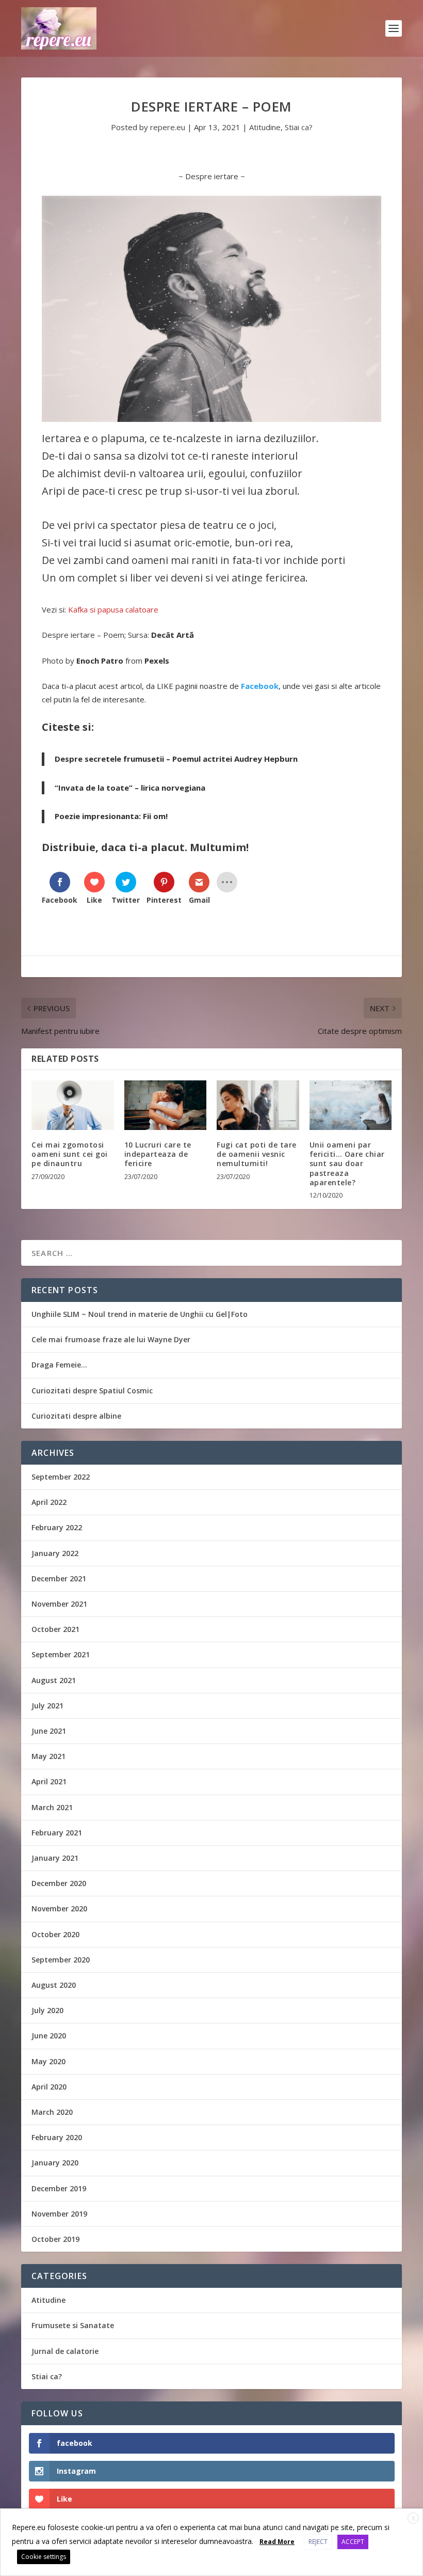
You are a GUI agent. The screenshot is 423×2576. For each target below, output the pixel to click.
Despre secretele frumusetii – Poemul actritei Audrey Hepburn (176, 759)
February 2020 (57, 2137)
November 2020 (59, 1909)
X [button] (413, 2518)
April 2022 (49, 1502)
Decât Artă (173, 635)
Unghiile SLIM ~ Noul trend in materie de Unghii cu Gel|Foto (140, 1314)
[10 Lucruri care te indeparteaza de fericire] (166, 1105)
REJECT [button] (318, 2542)
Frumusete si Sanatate (73, 2325)
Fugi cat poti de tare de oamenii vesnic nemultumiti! (257, 1154)
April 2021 (49, 1781)
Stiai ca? (299, 127)
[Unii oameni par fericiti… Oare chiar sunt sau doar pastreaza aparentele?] (351, 1105)
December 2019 (59, 2188)
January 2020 (55, 2163)
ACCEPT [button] (353, 2542)
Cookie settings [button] (44, 2557)
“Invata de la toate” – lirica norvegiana (130, 788)
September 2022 (61, 1477)
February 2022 (57, 1527)
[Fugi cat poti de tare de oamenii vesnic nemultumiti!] (258, 1105)
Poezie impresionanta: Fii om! (111, 816)
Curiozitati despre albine (76, 1416)
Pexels (157, 661)
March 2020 (52, 2112)
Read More (277, 2542)
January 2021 (55, 1858)
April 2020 (49, 2087)
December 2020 (59, 1883)
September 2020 (61, 1960)
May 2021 (48, 1756)
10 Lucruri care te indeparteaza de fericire (158, 1154)
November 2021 (59, 1604)
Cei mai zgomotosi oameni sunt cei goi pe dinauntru (70, 1154)
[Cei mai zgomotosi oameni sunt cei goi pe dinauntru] (73, 1105)
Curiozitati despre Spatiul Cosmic (92, 1391)
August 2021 (54, 1680)
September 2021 (61, 1654)
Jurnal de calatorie (65, 2351)
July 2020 (47, 2010)
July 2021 (47, 1706)
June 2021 (49, 1731)
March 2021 (52, 1807)
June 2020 (49, 2036)
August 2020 (54, 1985)
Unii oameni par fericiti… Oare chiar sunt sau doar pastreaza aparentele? (347, 1164)
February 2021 (57, 1833)
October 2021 (55, 1629)
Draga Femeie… (59, 1365)
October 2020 (55, 1934)
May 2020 (48, 2061)
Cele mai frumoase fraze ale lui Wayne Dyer (111, 1339)
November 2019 (59, 2214)
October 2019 (55, 2239)
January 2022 (55, 1553)
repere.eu (168, 127)
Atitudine (265, 127)
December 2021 (59, 1578)
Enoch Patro (100, 661)
